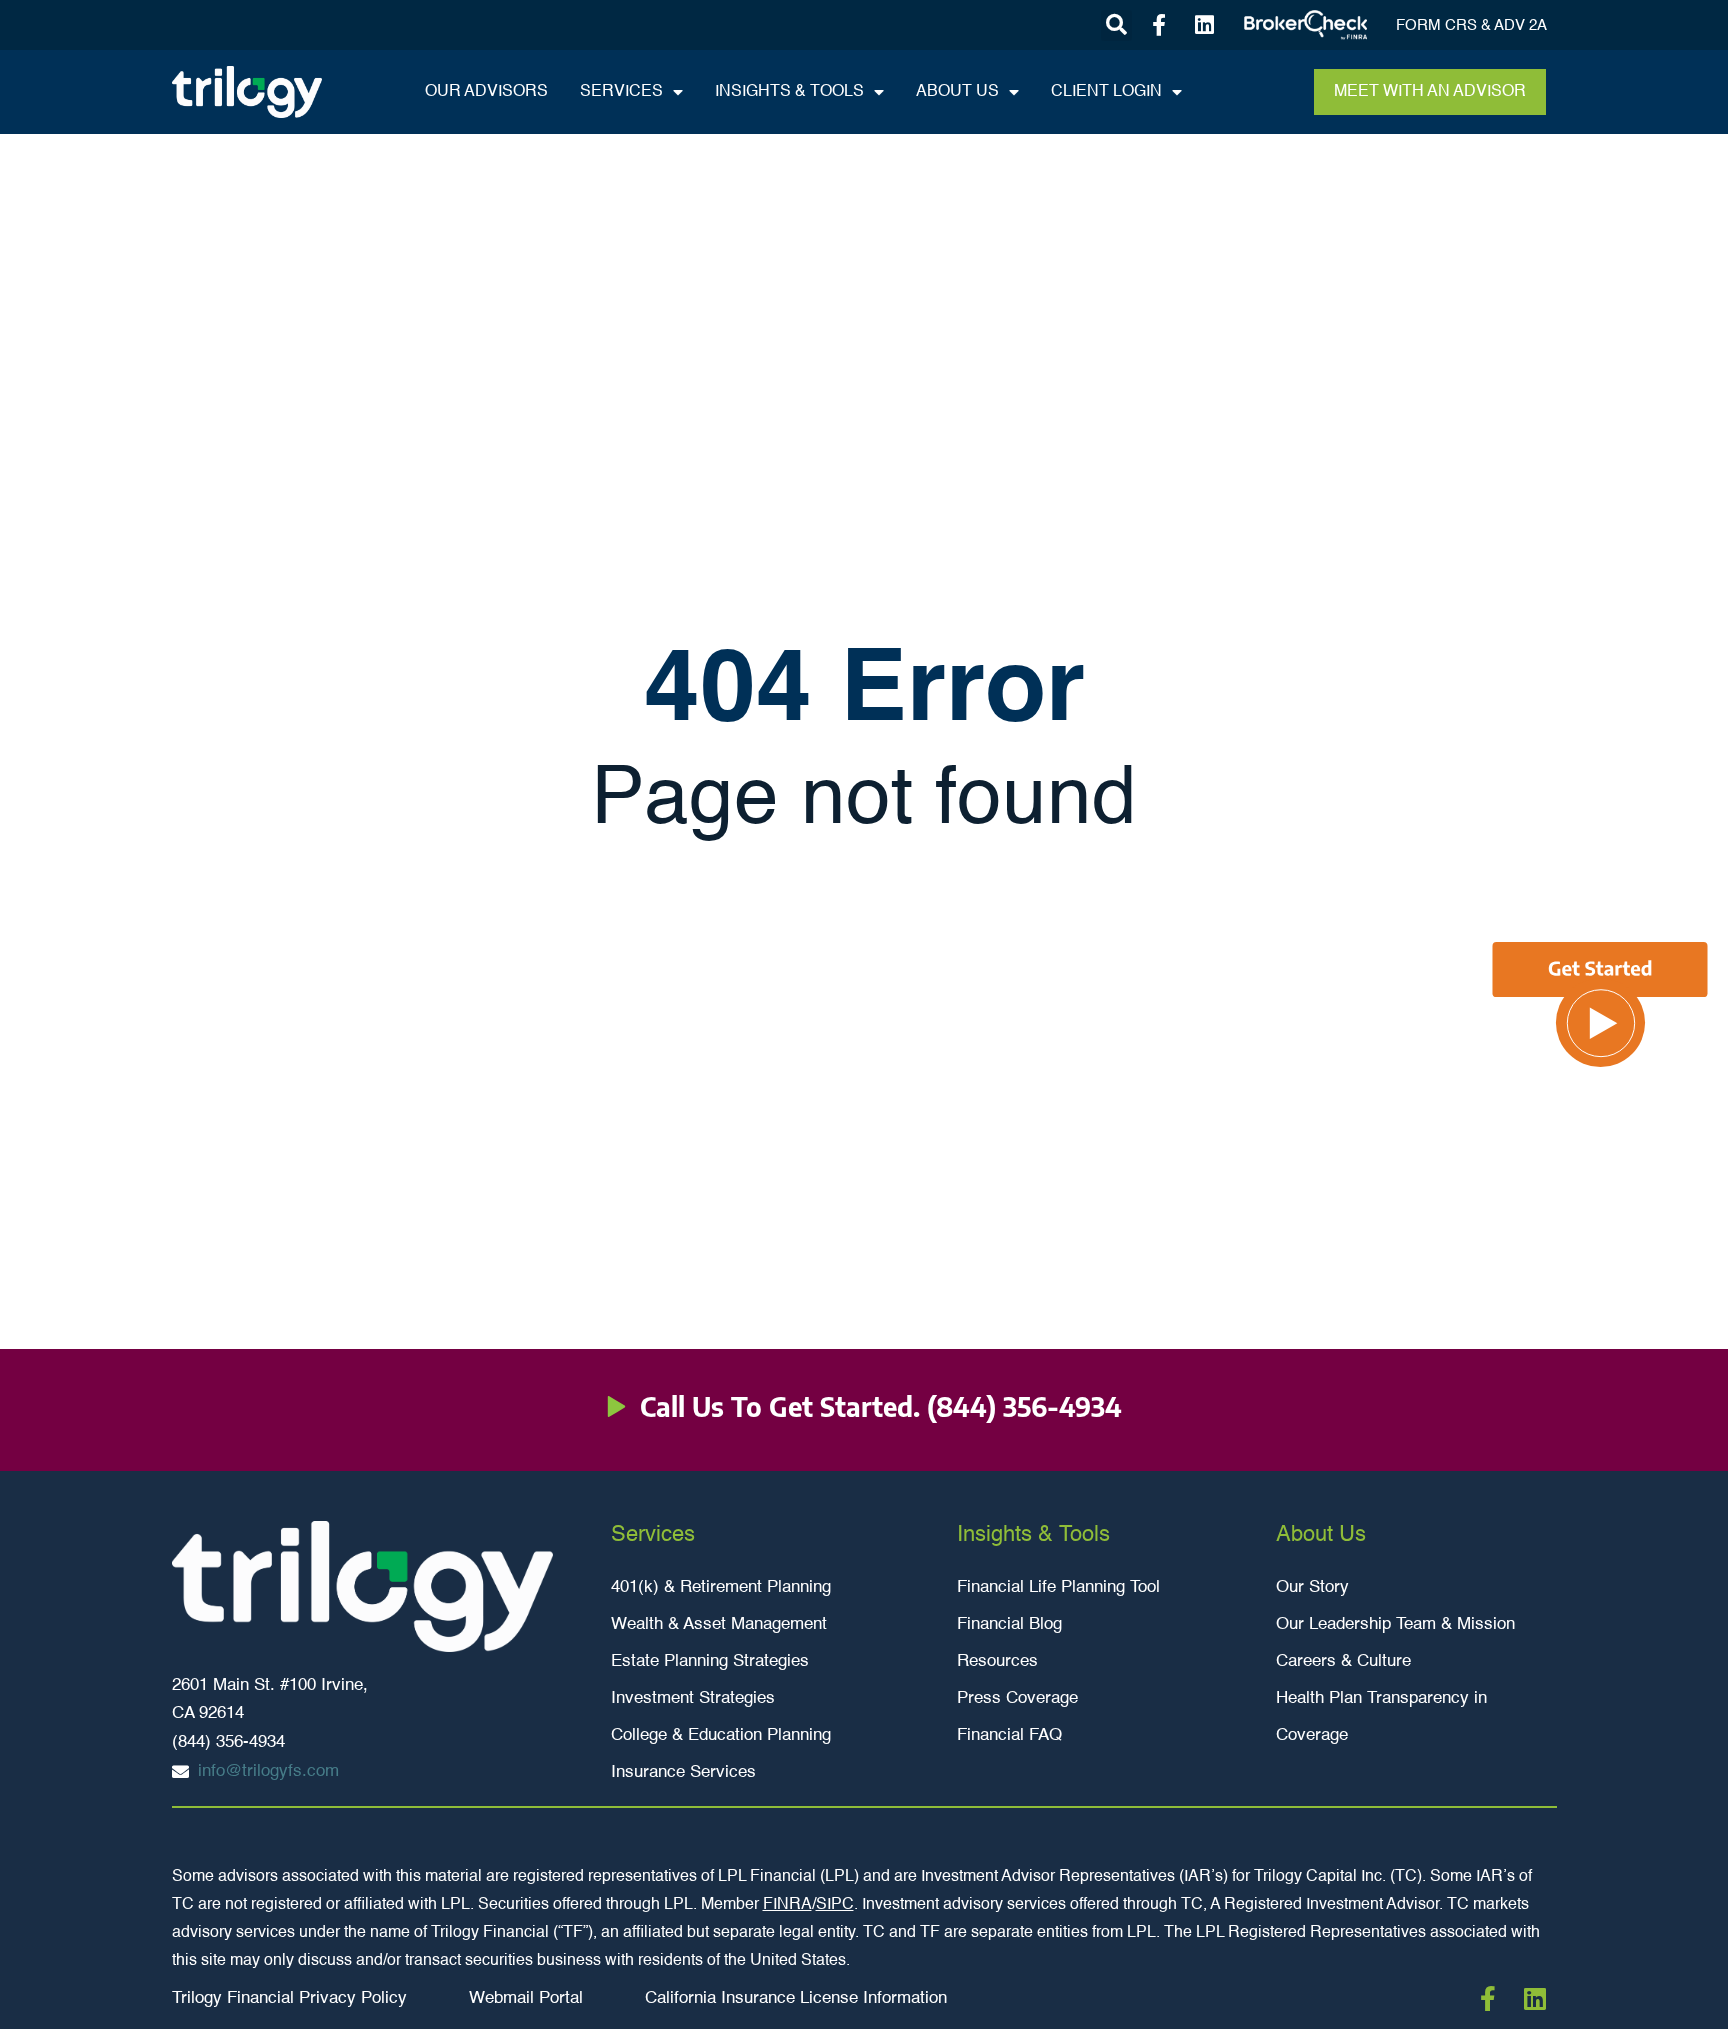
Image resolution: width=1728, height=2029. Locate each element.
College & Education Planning (721, 1735)
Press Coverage (1017, 1698)
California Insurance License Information (796, 1998)
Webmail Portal (526, 1998)
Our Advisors (486, 92)
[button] (1116, 25)
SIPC (835, 1905)
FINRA (787, 1905)
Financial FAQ (1009, 1735)
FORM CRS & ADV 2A (1471, 25)
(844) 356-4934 (1024, 1406)
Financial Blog (1009, 1624)
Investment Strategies (693, 1698)
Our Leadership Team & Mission (1395, 1624)
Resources (997, 1661)
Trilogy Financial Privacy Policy (289, 1998)
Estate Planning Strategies (710, 1661)
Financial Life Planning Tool (1058, 1587)
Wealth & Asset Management (719, 1624)
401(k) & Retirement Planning (721, 1587)
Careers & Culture (1343, 1661)
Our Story (1312, 1587)
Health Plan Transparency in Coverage (1381, 1717)
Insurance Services (683, 1772)
